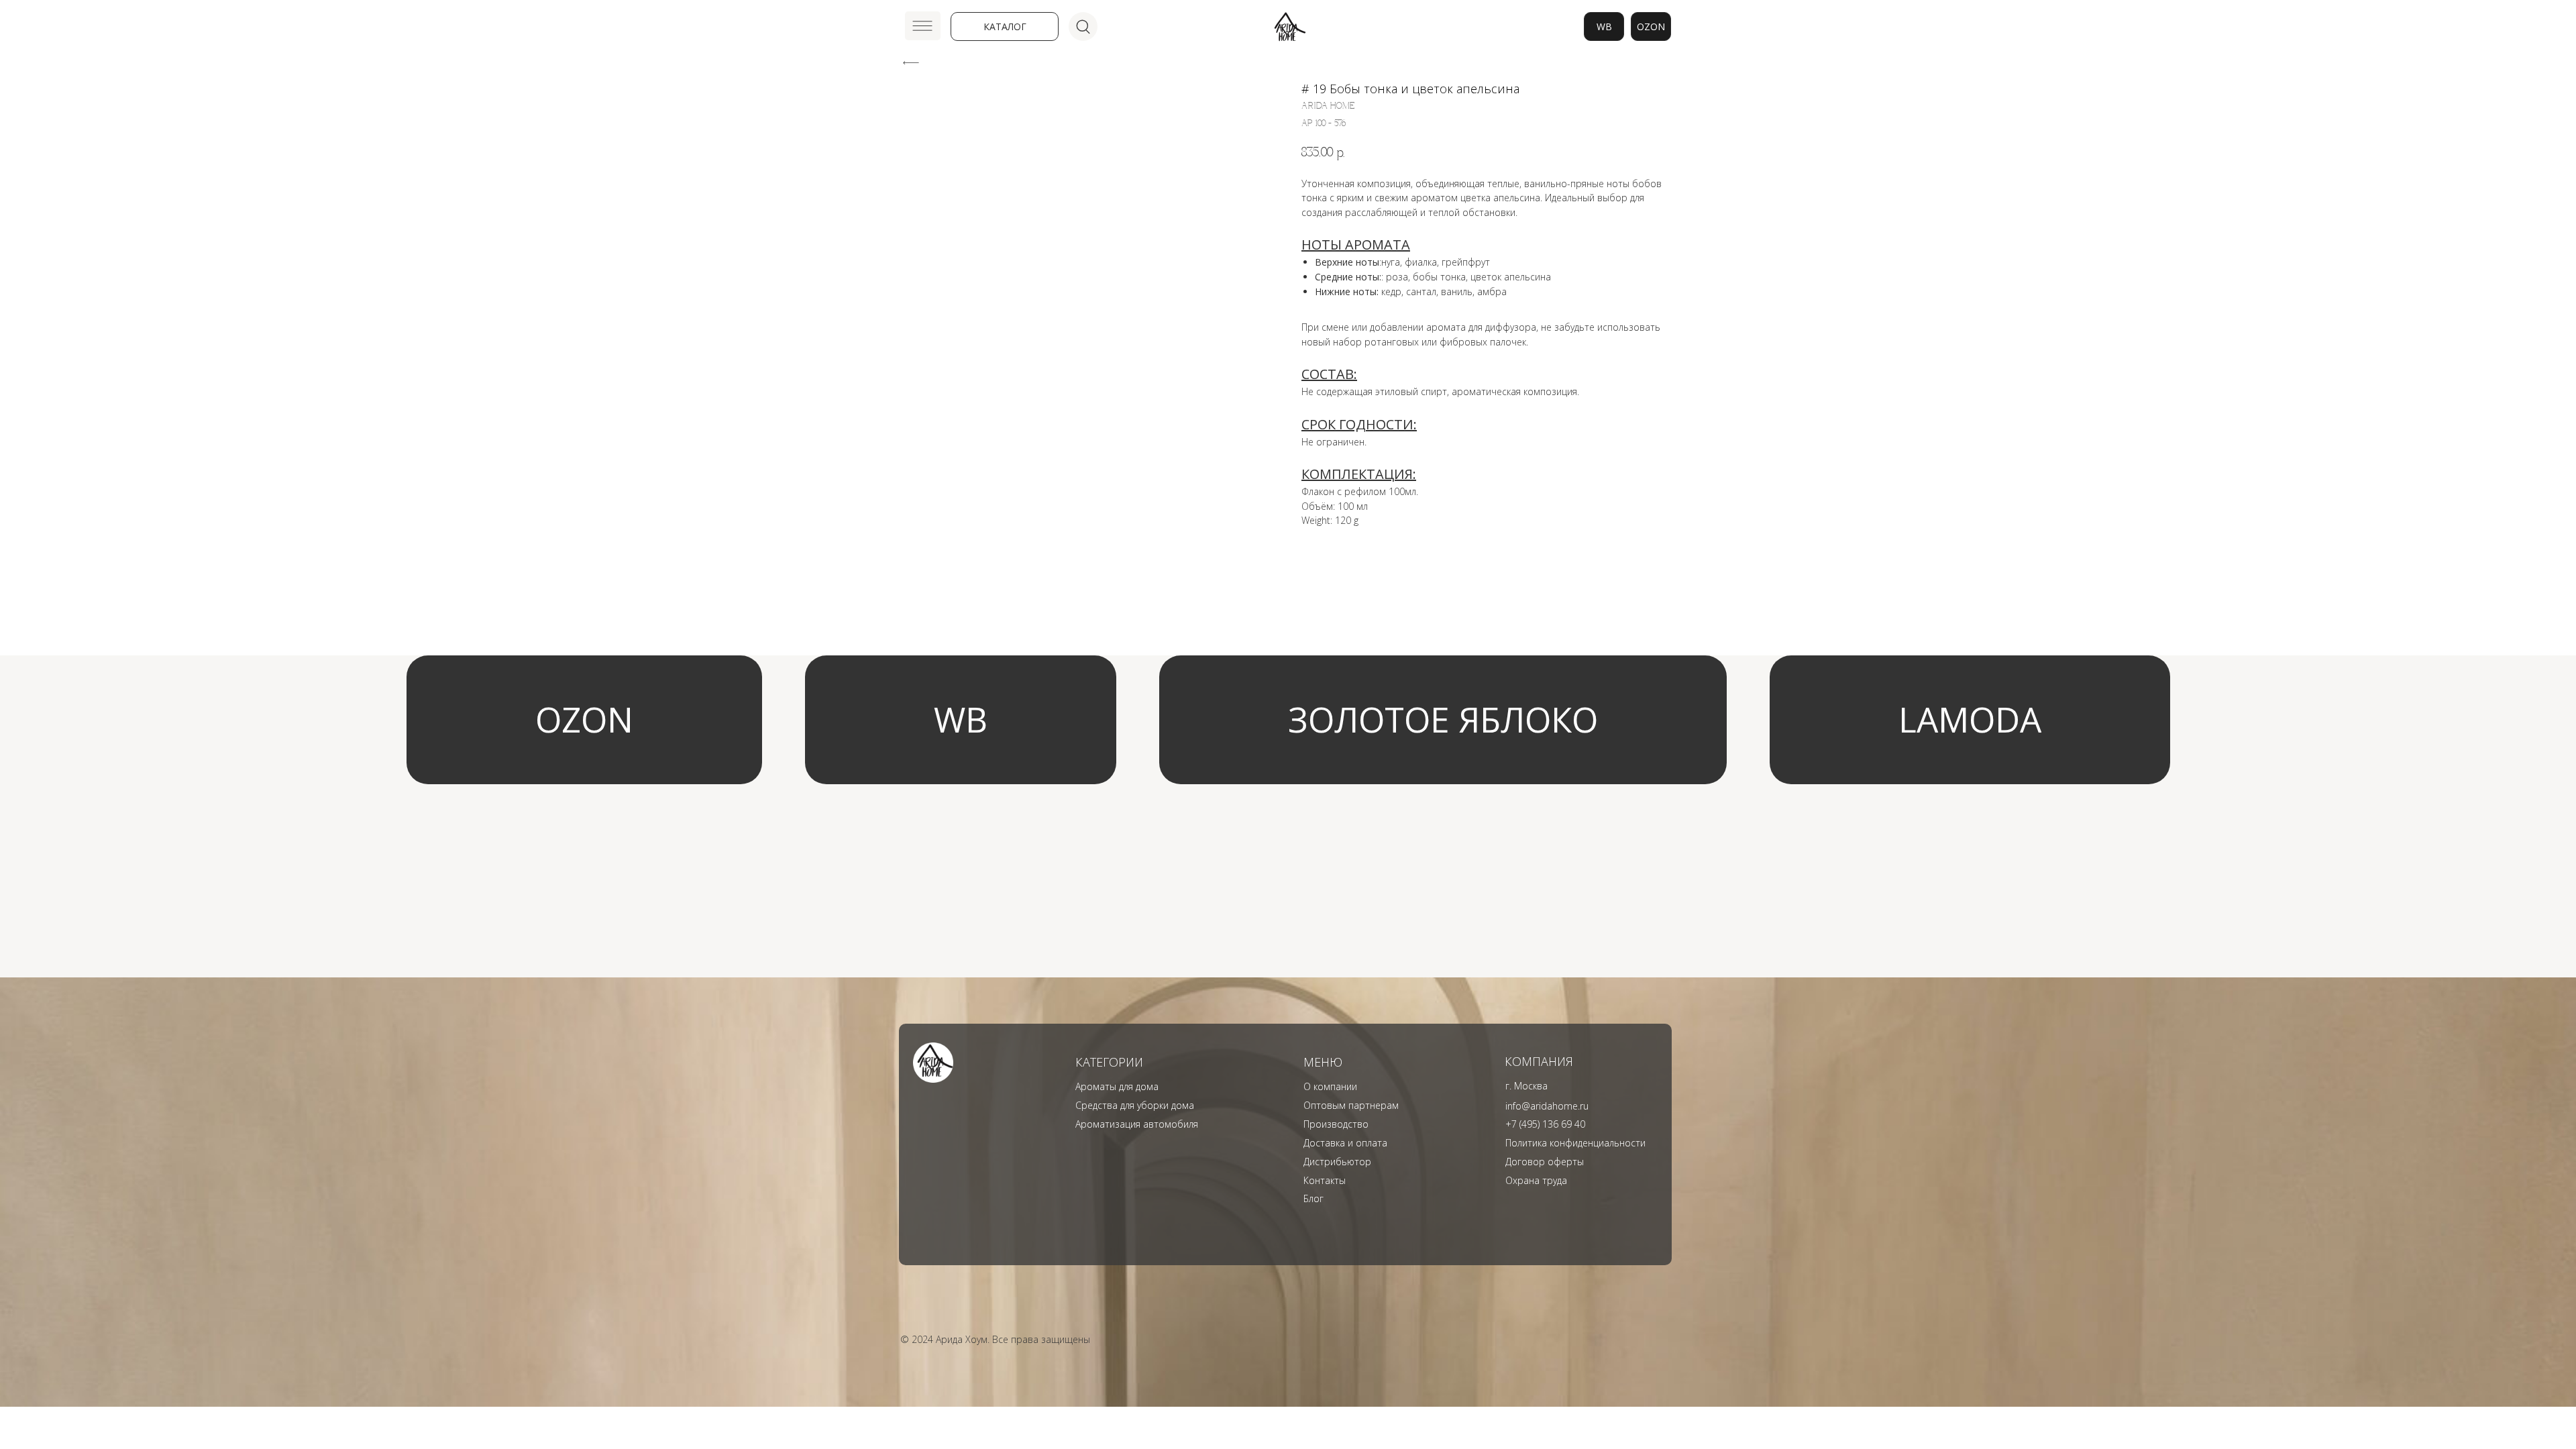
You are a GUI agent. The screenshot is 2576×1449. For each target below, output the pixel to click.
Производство (1336, 1124)
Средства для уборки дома (1135, 1105)
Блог (1313, 1198)
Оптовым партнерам (1351, 1105)
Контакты (1325, 1180)
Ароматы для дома (1117, 1086)
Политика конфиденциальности (1575, 1143)
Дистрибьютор (1337, 1162)
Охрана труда (1536, 1180)
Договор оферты (1545, 1162)
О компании (1330, 1086)
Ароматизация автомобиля (1137, 1124)
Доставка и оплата (1345, 1143)
